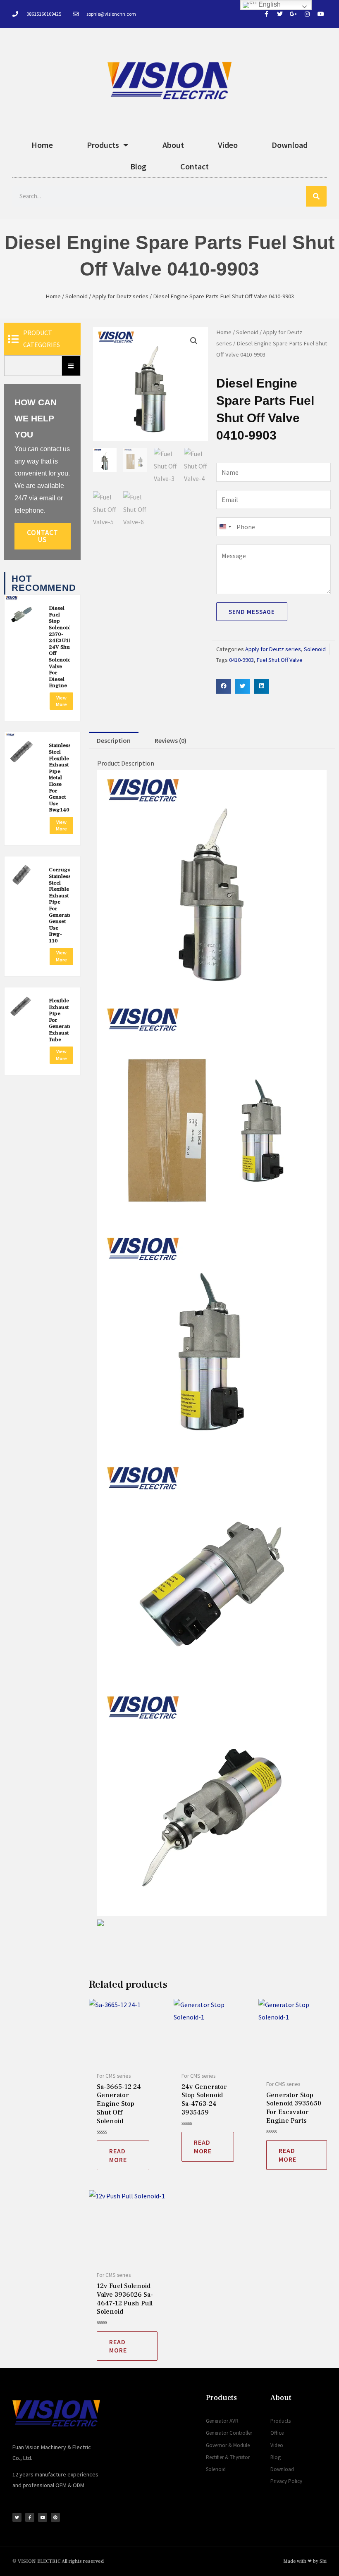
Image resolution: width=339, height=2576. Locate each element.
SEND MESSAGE (252, 612)
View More (61, 701)
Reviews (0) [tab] (171, 740)
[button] (194, 341)
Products (103, 145)
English (269, 4)
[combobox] (225, 527)
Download (290, 145)
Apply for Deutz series (120, 296)
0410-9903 (241, 660)
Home (42, 145)
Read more (118, 2155)
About (173, 145)
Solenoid (76, 296)
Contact (195, 166)
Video (228, 145)
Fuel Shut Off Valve (280, 660)
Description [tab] (114, 740)
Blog (138, 166)
